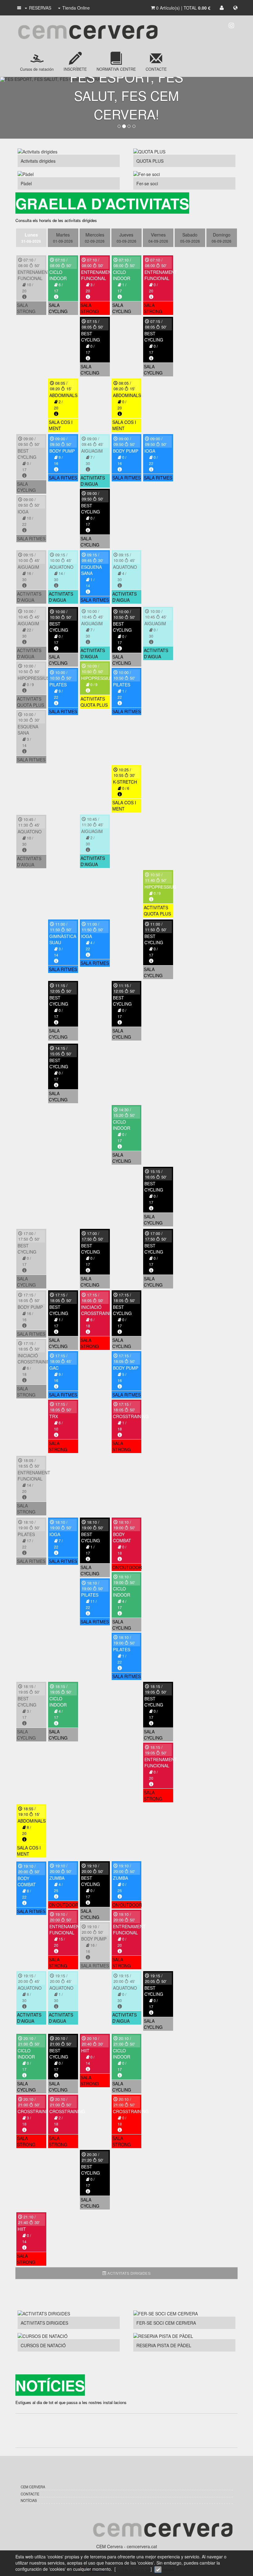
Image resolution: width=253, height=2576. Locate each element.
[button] (19, 8)
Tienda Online (76, 8)
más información (133, 2569)
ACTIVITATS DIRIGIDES (129, 2273)
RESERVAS (40, 8)
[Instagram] (231, 25)
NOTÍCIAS (29, 2500)
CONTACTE (30, 2494)
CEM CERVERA (33, 2487)
